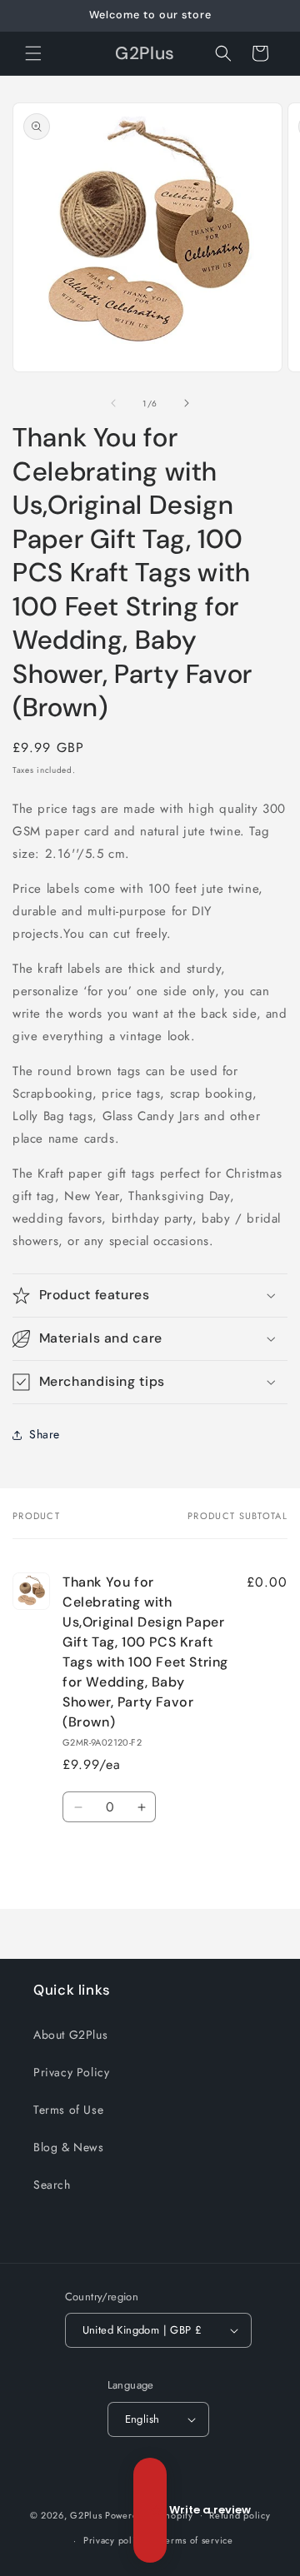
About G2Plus (70, 2035)
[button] (33, 53)
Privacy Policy (71, 2072)
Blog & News (69, 2147)
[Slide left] (113, 403)
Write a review (150, 2510)
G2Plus (86, 2514)
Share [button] (45, 1434)
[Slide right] (187, 403)
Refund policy (240, 2515)
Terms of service (197, 2540)
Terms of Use (68, 2110)
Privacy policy (114, 2540)
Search (52, 2185)
